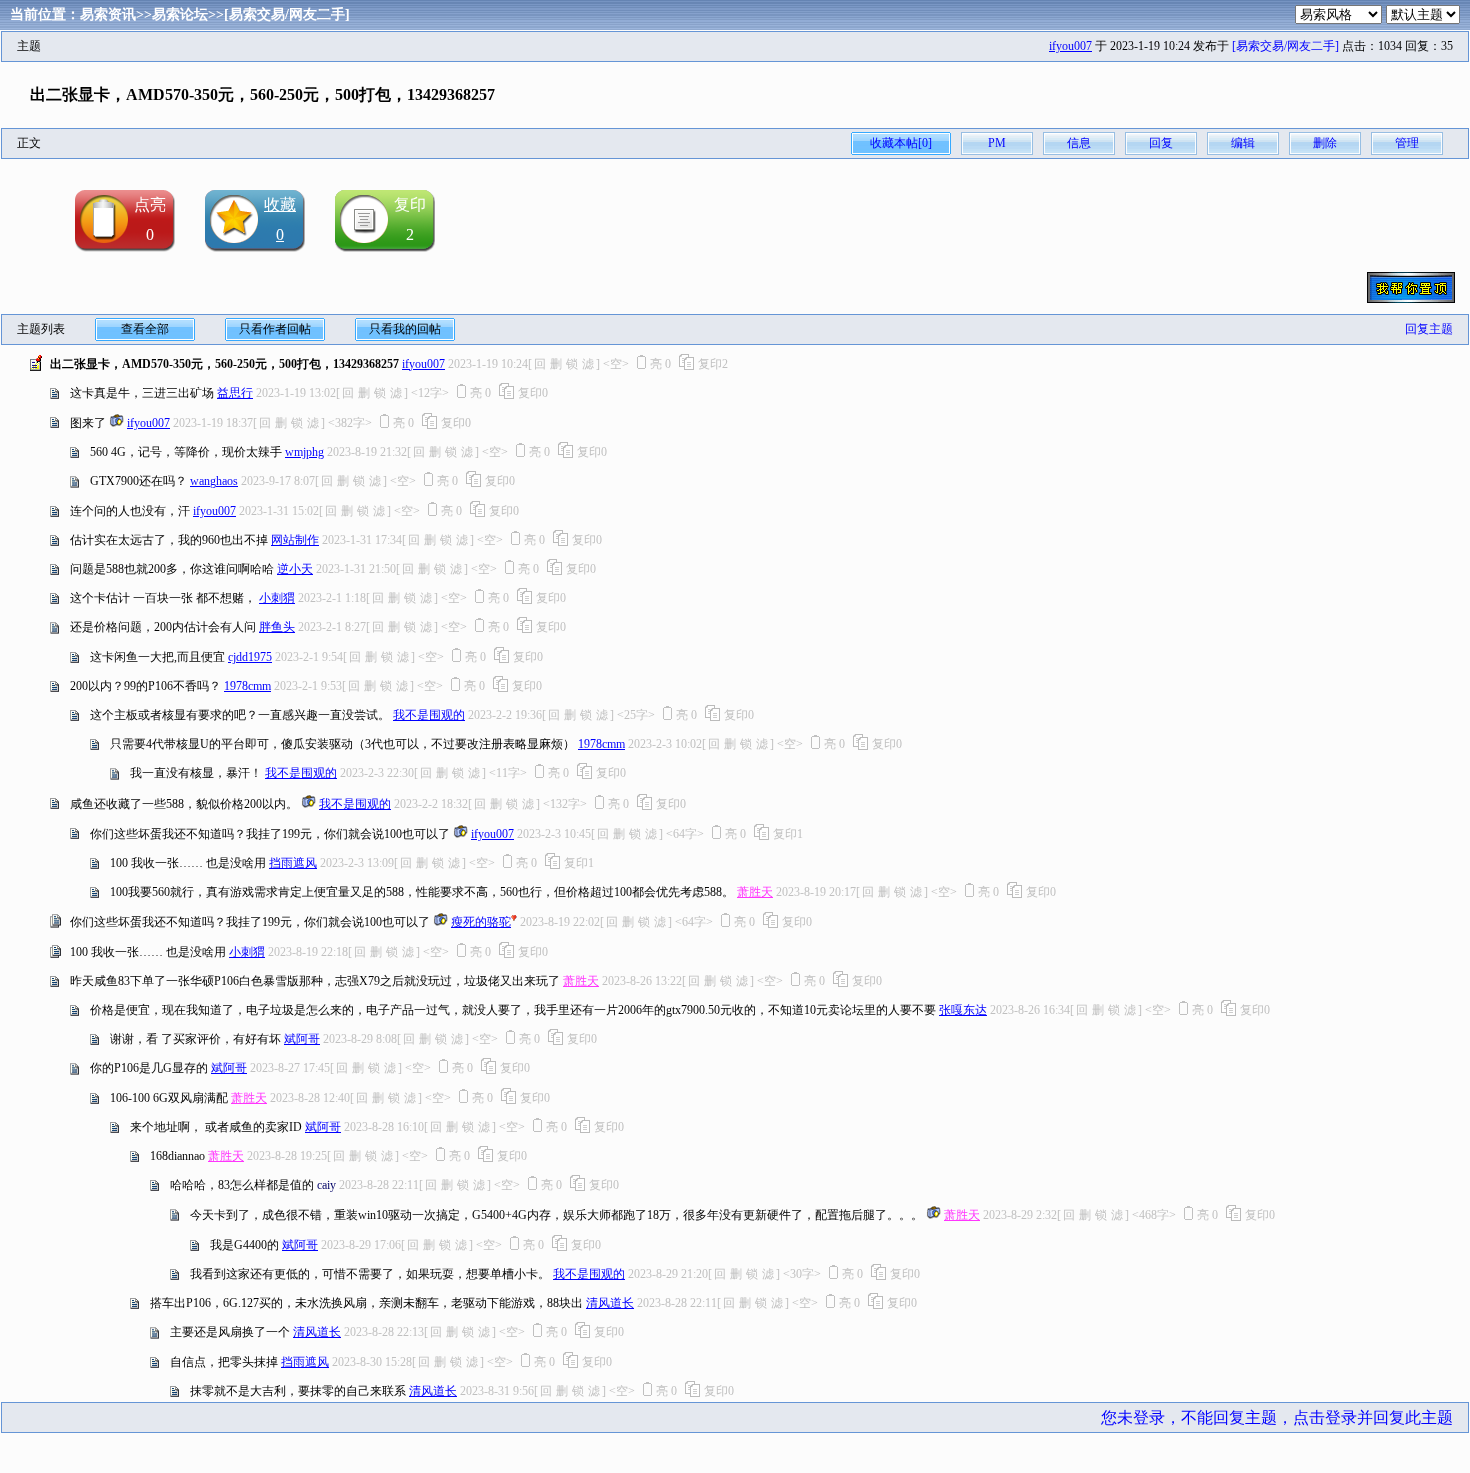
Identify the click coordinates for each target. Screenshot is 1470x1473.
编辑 (1243, 143)
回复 (1161, 143)
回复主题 (1429, 329)
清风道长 (610, 1303)
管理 (1407, 143)
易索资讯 (108, 14)
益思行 (235, 393)
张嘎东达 (963, 1010)
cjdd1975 (250, 657)
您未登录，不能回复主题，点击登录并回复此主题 (1277, 1417)
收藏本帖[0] (901, 143)
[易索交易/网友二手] (287, 14)
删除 (1325, 143)
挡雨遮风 (293, 863)
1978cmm (247, 686)
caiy (326, 1185)
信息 (1079, 143)
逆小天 (295, 569)
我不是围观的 (429, 715)
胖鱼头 (277, 627)
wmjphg (304, 452)
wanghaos (214, 481)
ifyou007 (1070, 46)
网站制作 (295, 540)
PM (997, 143)
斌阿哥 (302, 1039)
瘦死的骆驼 (481, 922)
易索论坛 (180, 14)
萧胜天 (755, 892)
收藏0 (280, 219)
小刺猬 (277, 598)
